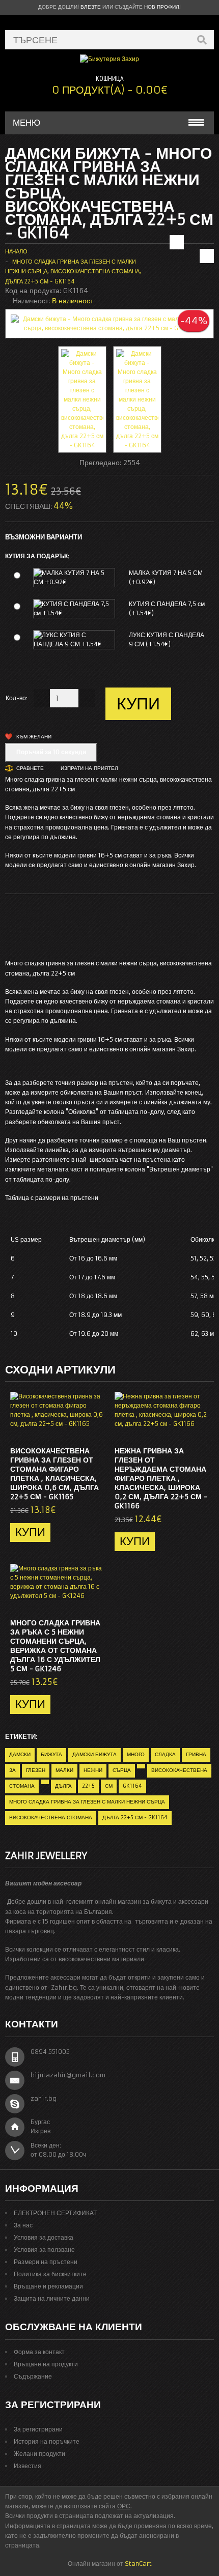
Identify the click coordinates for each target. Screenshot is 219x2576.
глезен (36, 1770)
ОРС (124, 2506)
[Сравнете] (93, 1429)
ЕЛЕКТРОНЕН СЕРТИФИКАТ (55, 2213)
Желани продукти (39, 2454)
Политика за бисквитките (50, 2274)
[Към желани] (76, 1429)
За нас (23, 2225)
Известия (28, 2466)
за (12, 1770)
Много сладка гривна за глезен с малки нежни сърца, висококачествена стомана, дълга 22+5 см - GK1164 (73, 271)
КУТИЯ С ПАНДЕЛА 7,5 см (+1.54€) (167, 608)
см (109, 1786)
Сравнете (30, 768)
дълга (63, 1786)
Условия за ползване (44, 2250)
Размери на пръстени (46, 2262)
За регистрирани (38, 2429)
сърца (122, 1770)
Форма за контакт (39, 2352)
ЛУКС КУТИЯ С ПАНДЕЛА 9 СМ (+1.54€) (167, 639)
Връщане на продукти (46, 2364)
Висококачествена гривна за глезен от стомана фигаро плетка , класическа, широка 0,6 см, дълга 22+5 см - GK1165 (54, 1474)
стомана (22, 1786)
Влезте (91, 7)
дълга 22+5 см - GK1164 (135, 1817)
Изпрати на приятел (89, 768)
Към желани (34, 737)
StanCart (138, 2564)
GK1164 (132, 1786)
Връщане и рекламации (48, 2286)
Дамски (20, 1754)
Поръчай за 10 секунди (51, 752)
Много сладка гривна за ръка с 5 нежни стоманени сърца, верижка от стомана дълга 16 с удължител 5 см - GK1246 (55, 1646)
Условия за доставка (44, 2237)
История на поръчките (47, 2441)
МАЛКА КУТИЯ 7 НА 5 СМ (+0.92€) (166, 577)
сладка (165, 1754)
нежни (93, 1770)
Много (136, 1754)
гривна (196, 1754)
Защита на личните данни (52, 2298)
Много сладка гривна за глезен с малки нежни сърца (87, 1802)
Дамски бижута (94, 1754)
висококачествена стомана (51, 1817)
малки (64, 1770)
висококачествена (179, 1770)
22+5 (88, 1786)
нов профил (162, 7)
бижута (51, 1754)
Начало (16, 251)
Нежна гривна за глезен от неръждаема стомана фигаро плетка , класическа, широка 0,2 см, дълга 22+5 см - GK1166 (161, 1478)
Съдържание (33, 2376)
